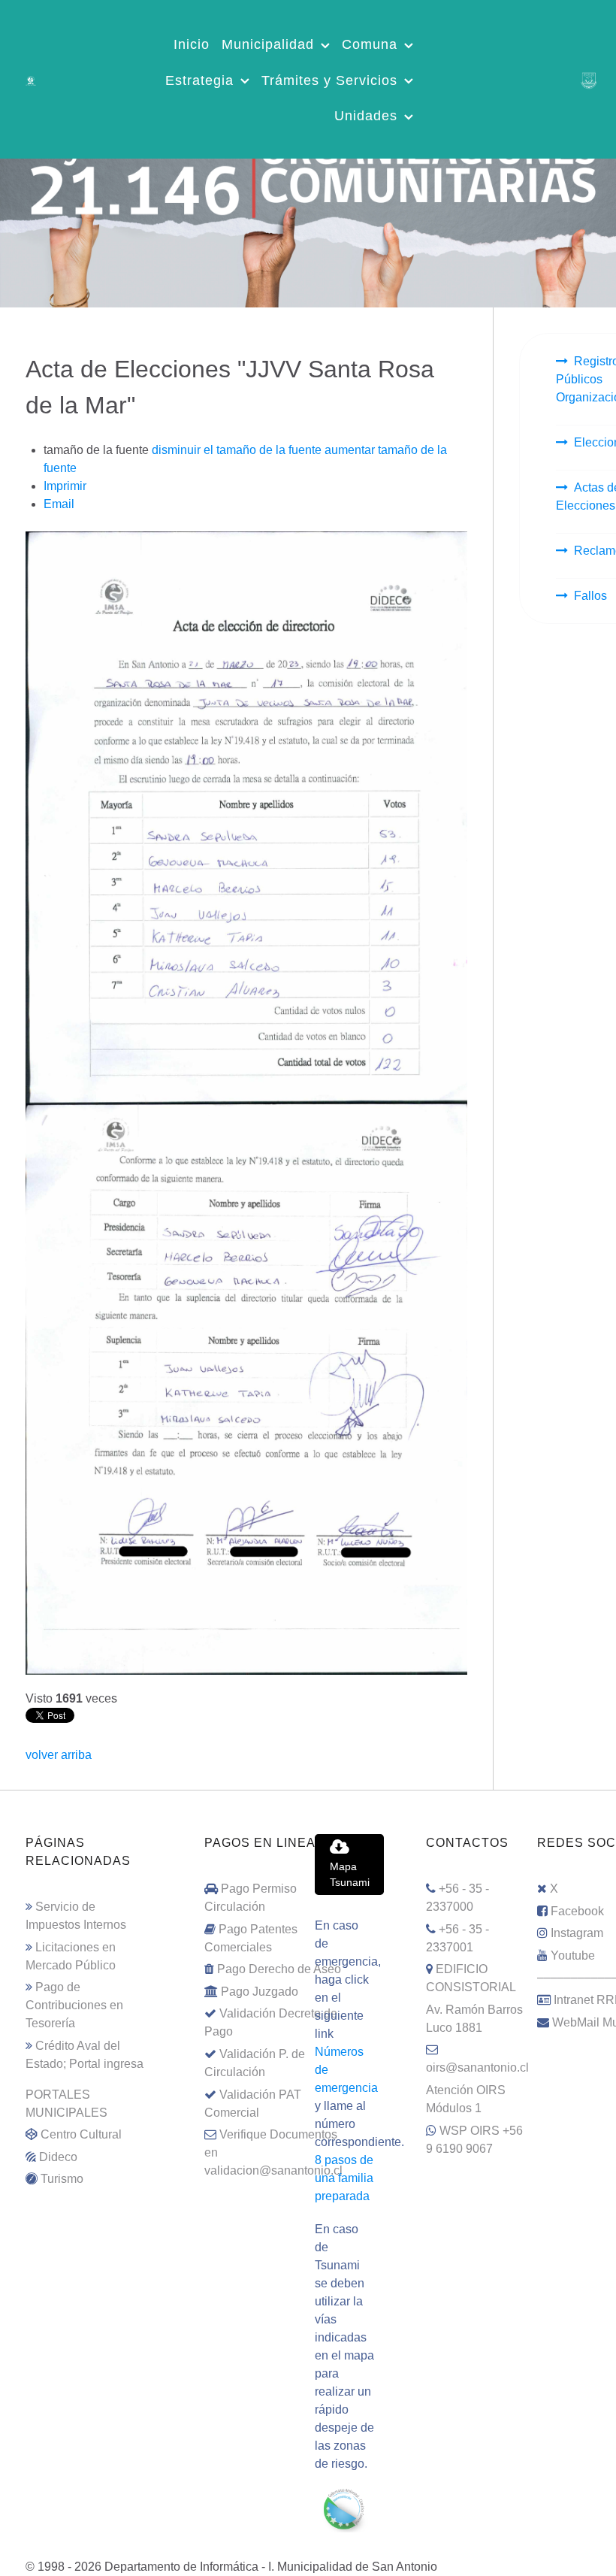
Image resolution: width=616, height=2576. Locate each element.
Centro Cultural (81, 2134)
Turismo (62, 2179)
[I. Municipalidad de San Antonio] (31, 79)
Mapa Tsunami (350, 1875)
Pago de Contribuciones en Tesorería (74, 2005)
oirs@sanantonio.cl (477, 2067)
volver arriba (59, 1755)
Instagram (577, 1933)
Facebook (577, 1911)
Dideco (58, 2157)
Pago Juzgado (260, 1992)
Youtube (573, 1955)
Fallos (590, 596)
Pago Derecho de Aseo (279, 1969)
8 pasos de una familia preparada (344, 2178)
